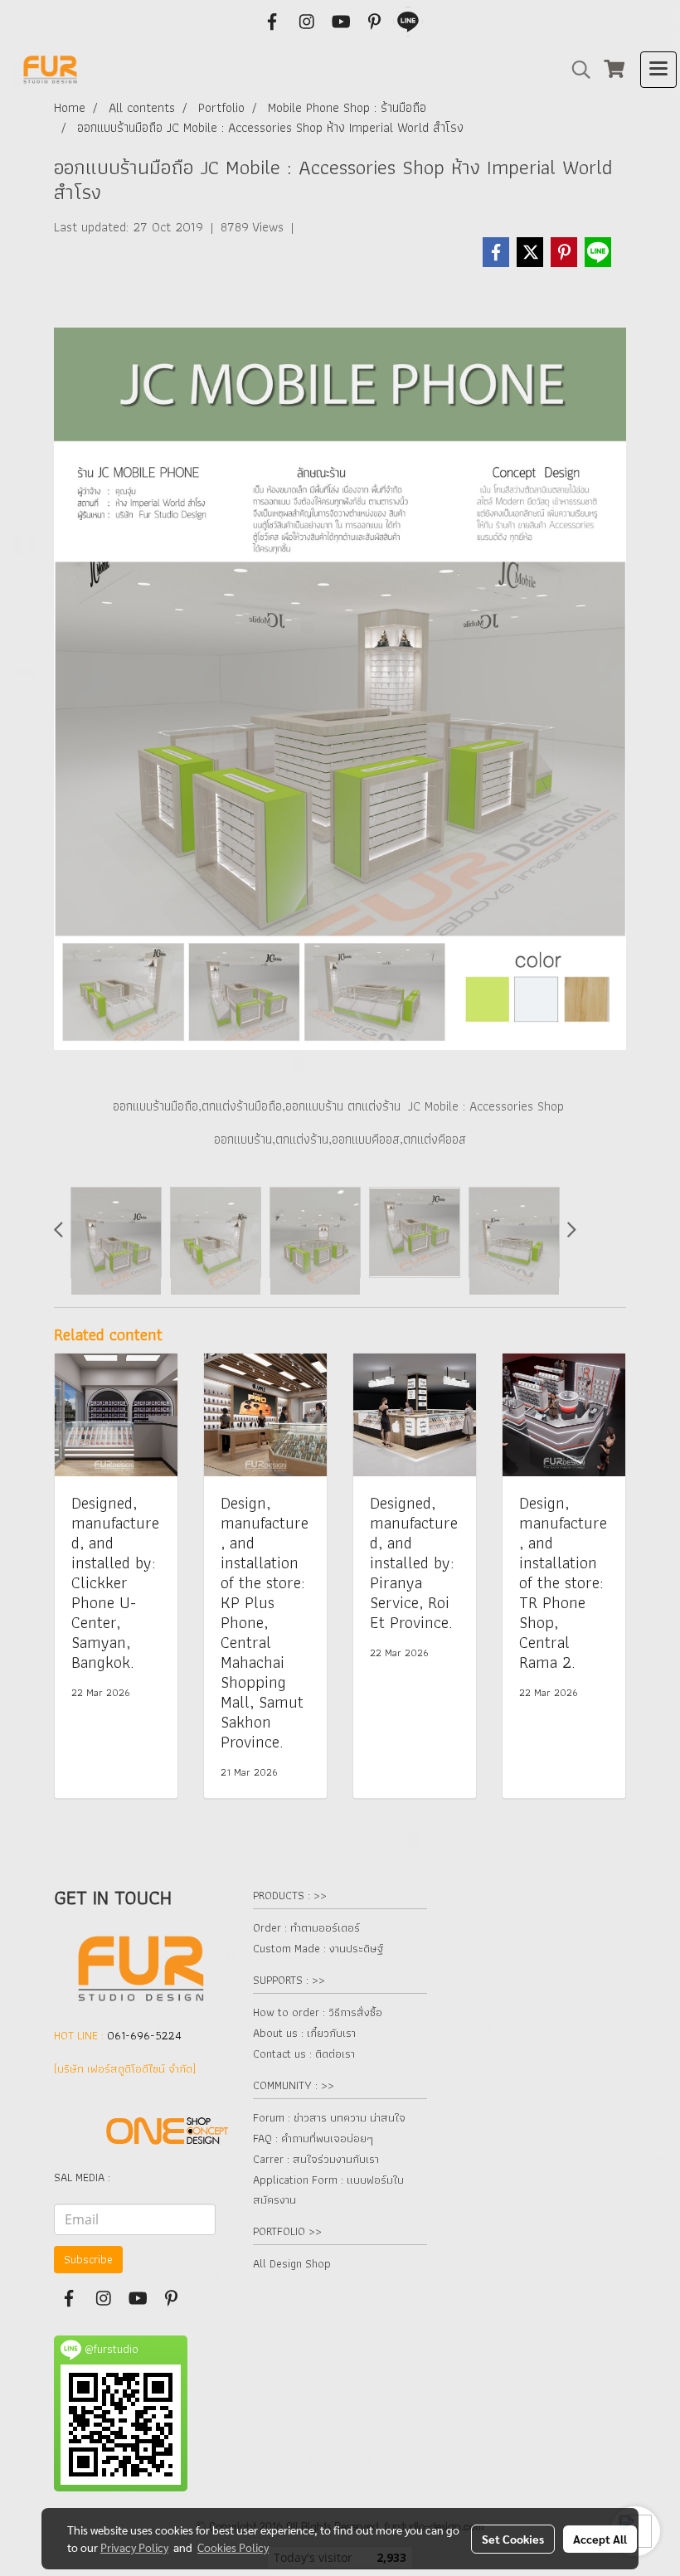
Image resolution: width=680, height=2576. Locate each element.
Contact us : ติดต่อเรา (304, 2054)
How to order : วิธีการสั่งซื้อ (318, 2012)
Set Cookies (513, 2539)
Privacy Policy (134, 2547)
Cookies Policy (233, 2547)
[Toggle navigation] (658, 70)
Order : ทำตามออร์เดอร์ (306, 1927)
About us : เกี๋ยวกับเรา (304, 2033)
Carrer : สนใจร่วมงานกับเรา (316, 2159)
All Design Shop (292, 2263)
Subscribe (88, 2259)
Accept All (600, 2539)
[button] (576, 70)
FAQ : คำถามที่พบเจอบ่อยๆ (313, 2138)
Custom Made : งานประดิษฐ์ (318, 1948)
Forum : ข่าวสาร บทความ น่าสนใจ (329, 2117)
